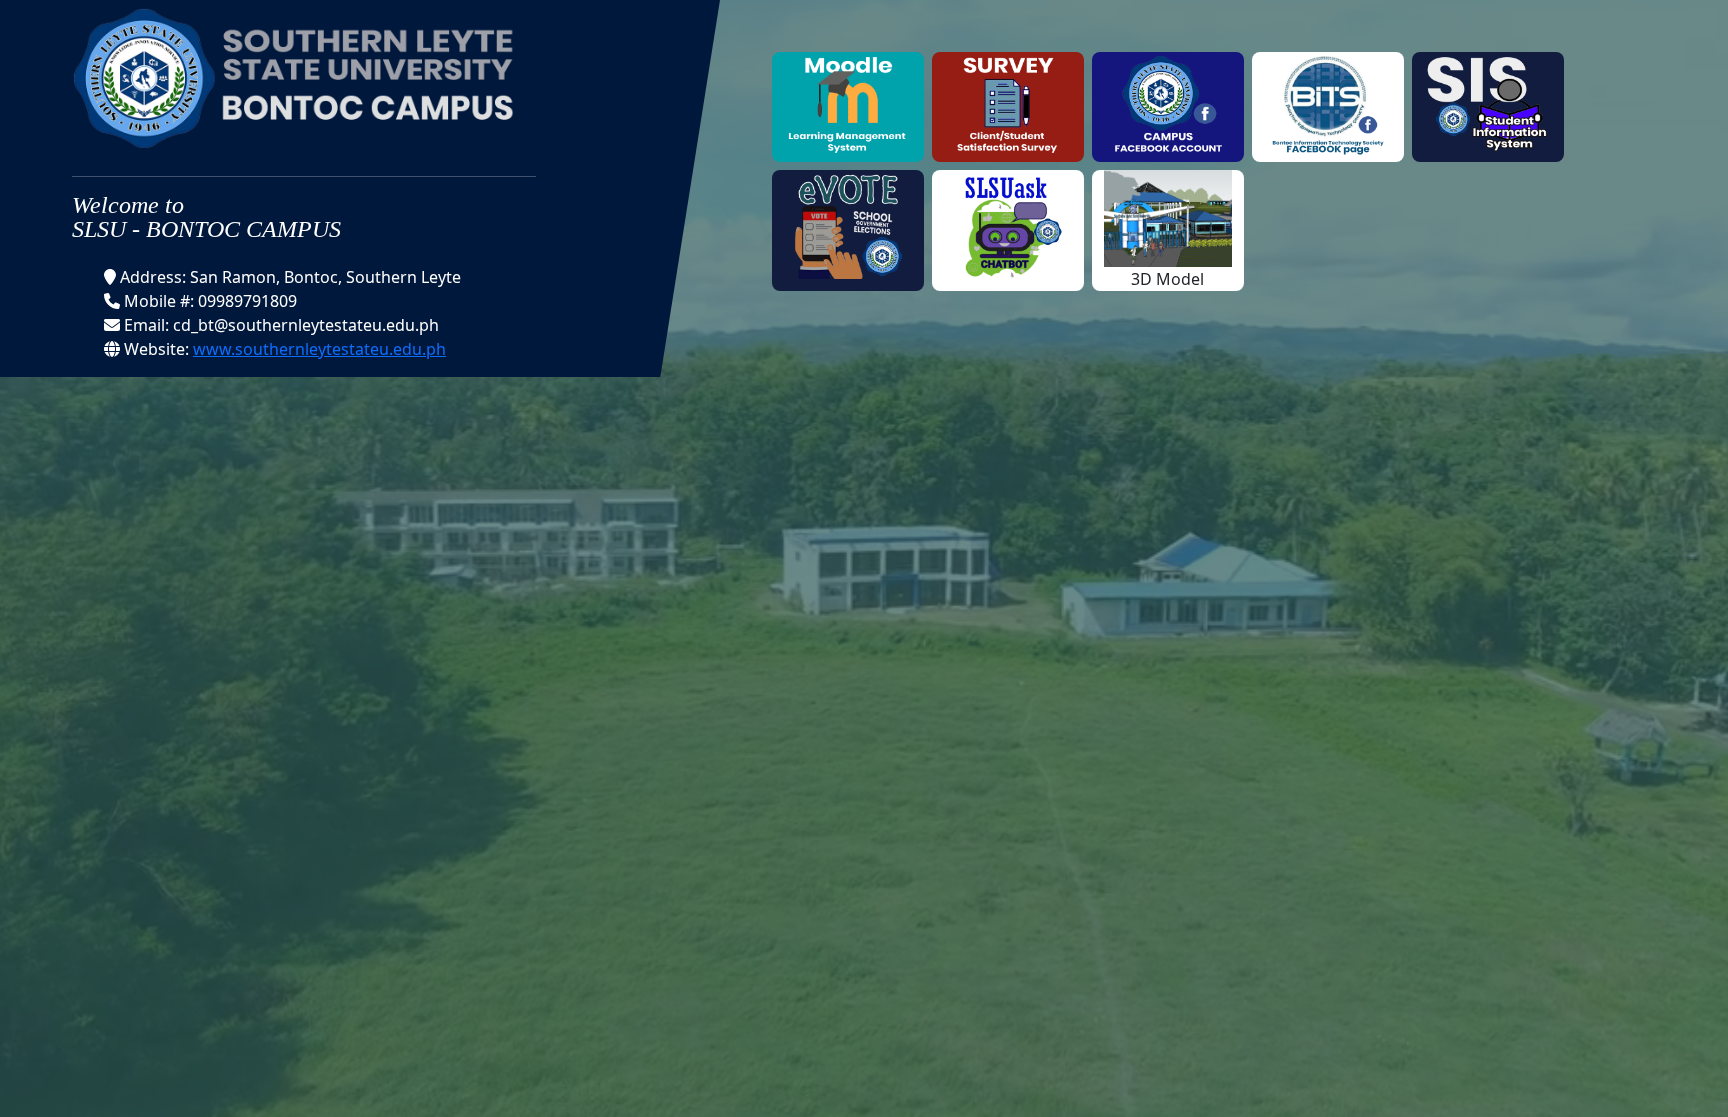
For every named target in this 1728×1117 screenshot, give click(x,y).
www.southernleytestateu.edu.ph (319, 349)
